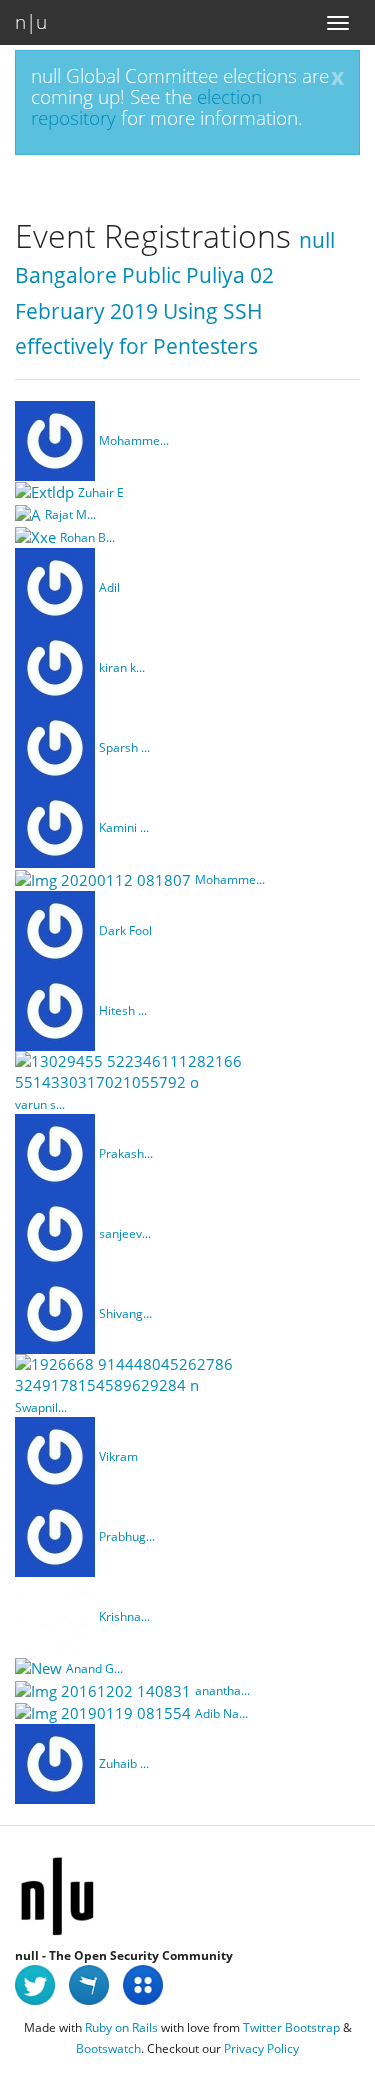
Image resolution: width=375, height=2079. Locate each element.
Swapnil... (41, 1407)
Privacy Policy (261, 2048)
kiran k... (122, 667)
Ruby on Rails (121, 2027)
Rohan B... (87, 537)
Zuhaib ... (124, 1763)
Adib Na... (221, 1713)
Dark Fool (125, 930)
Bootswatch (108, 2048)
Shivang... (125, 1313)
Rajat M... (70, 514)
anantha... (222, 1690)
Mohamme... (134, 440)
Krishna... (124, 1616)
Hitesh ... (123, 1010)
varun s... (40, 1104)
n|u (31, 22)
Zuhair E (101, 492)
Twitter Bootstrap (291, 2027)
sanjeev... (125, 1233)
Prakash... (126, 1153)
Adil (109, 587)
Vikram (118, 1456)
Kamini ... (124, 827)
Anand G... (94, 1668)
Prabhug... (127, 1536)
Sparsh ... (124, 747)
